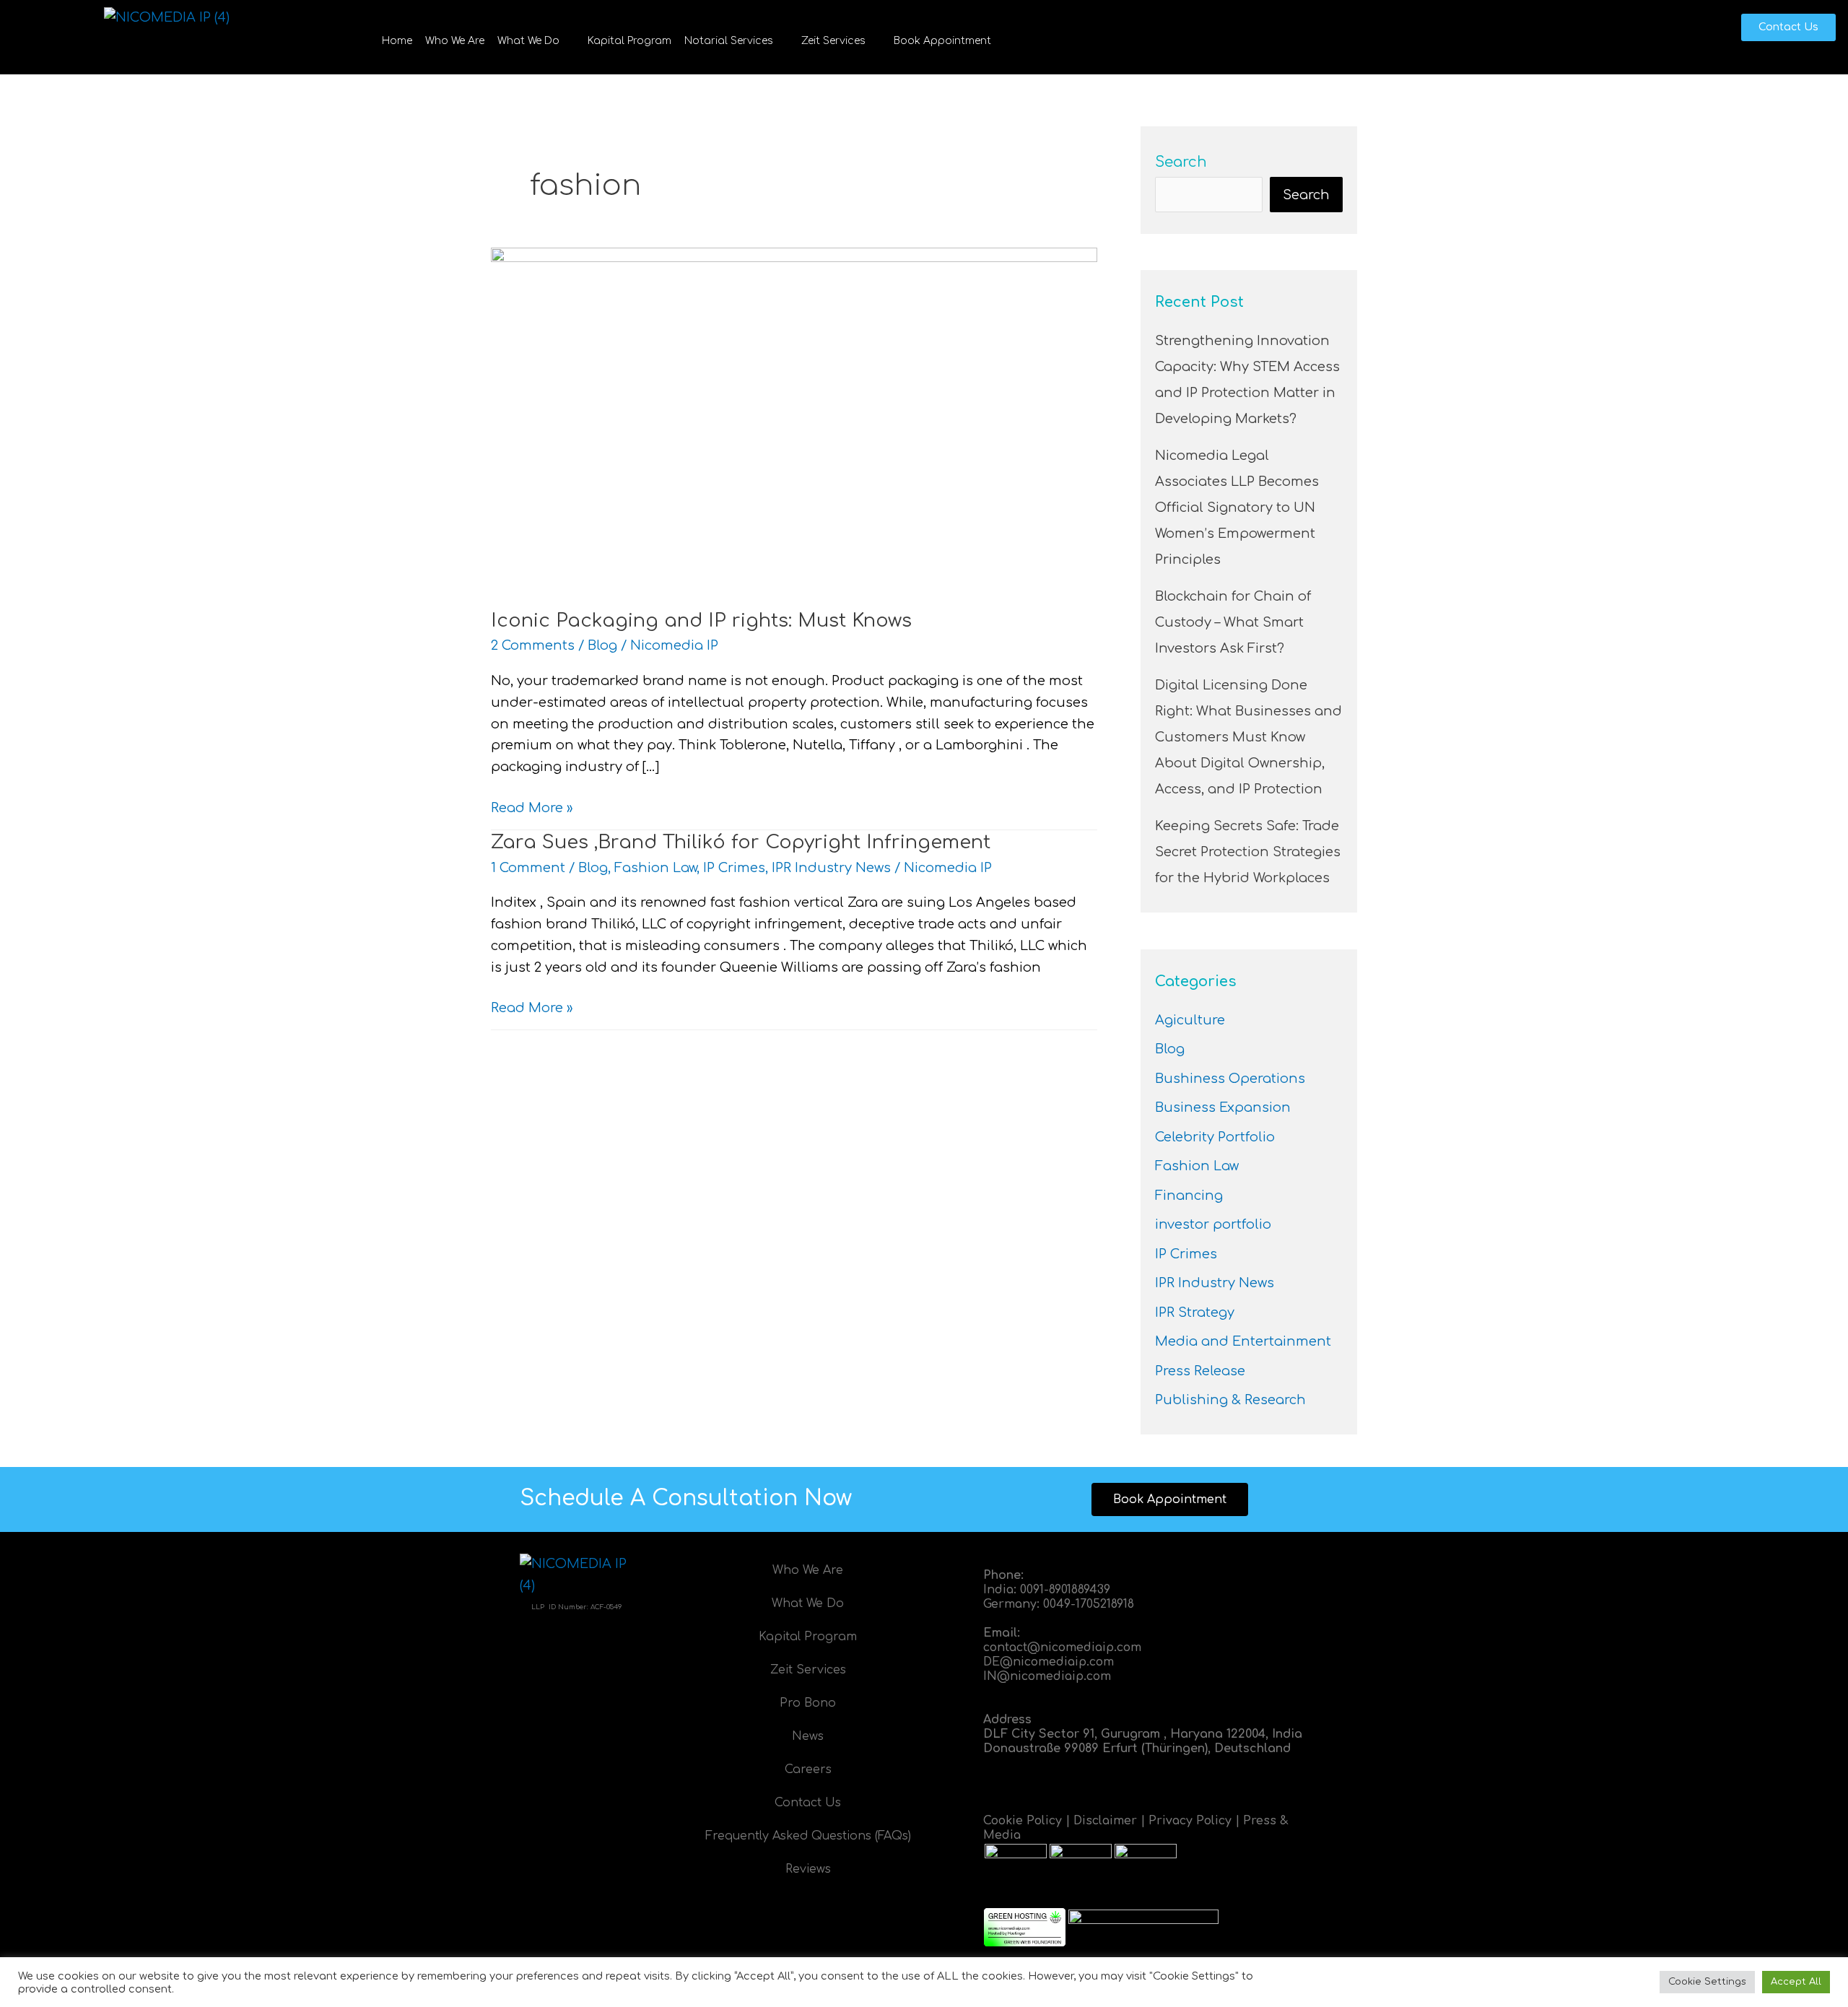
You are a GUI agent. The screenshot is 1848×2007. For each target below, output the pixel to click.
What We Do (528, 41)
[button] (536, 41)
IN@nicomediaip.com (1047, 1676)
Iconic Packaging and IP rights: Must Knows (701, 621)
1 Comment (528, 868)
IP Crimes (734, 868)
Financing (1189, 1196)
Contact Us (808, 1803)
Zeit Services (833, 41)
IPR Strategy (1195, 1312)
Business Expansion (1223, 1107)
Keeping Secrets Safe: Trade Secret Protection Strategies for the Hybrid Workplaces (1248, 852)
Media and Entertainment (1243, 1341)
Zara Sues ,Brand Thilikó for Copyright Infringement (741, 842)
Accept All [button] (1796, 1982)
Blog (602, 645)
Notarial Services (729, 41)
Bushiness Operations (1230, 1079)
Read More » (532, 806)
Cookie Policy (1023, 1821)
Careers (808, 1769)
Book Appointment (942, 41)
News (808, 1736)
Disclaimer (1105, 1821)
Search (1181, 162)
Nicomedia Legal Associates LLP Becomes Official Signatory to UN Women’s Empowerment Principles (1237, 508)
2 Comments (533, 645)
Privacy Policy (1190, 1821)
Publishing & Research (1230, 1400)
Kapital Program (629, 41)
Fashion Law (655, 868)
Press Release (1200, 1371)
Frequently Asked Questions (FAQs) (808, 1836)
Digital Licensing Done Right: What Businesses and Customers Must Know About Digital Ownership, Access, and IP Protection (1248, 737)
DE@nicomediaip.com (1049, 1662)
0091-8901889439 (1065, 1590)
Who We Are (455, 41)
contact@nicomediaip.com (1062, 1647)
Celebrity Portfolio (1215, 1137)
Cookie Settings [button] (1707, 1982)
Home (397, 41)
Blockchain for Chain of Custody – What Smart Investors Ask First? (1233, 622)
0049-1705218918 (1089, 1604)
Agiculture (1190, 1020)
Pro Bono (808, 1703)
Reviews (808, 1869)
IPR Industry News (831, 868)
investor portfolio (1213, 1224)
